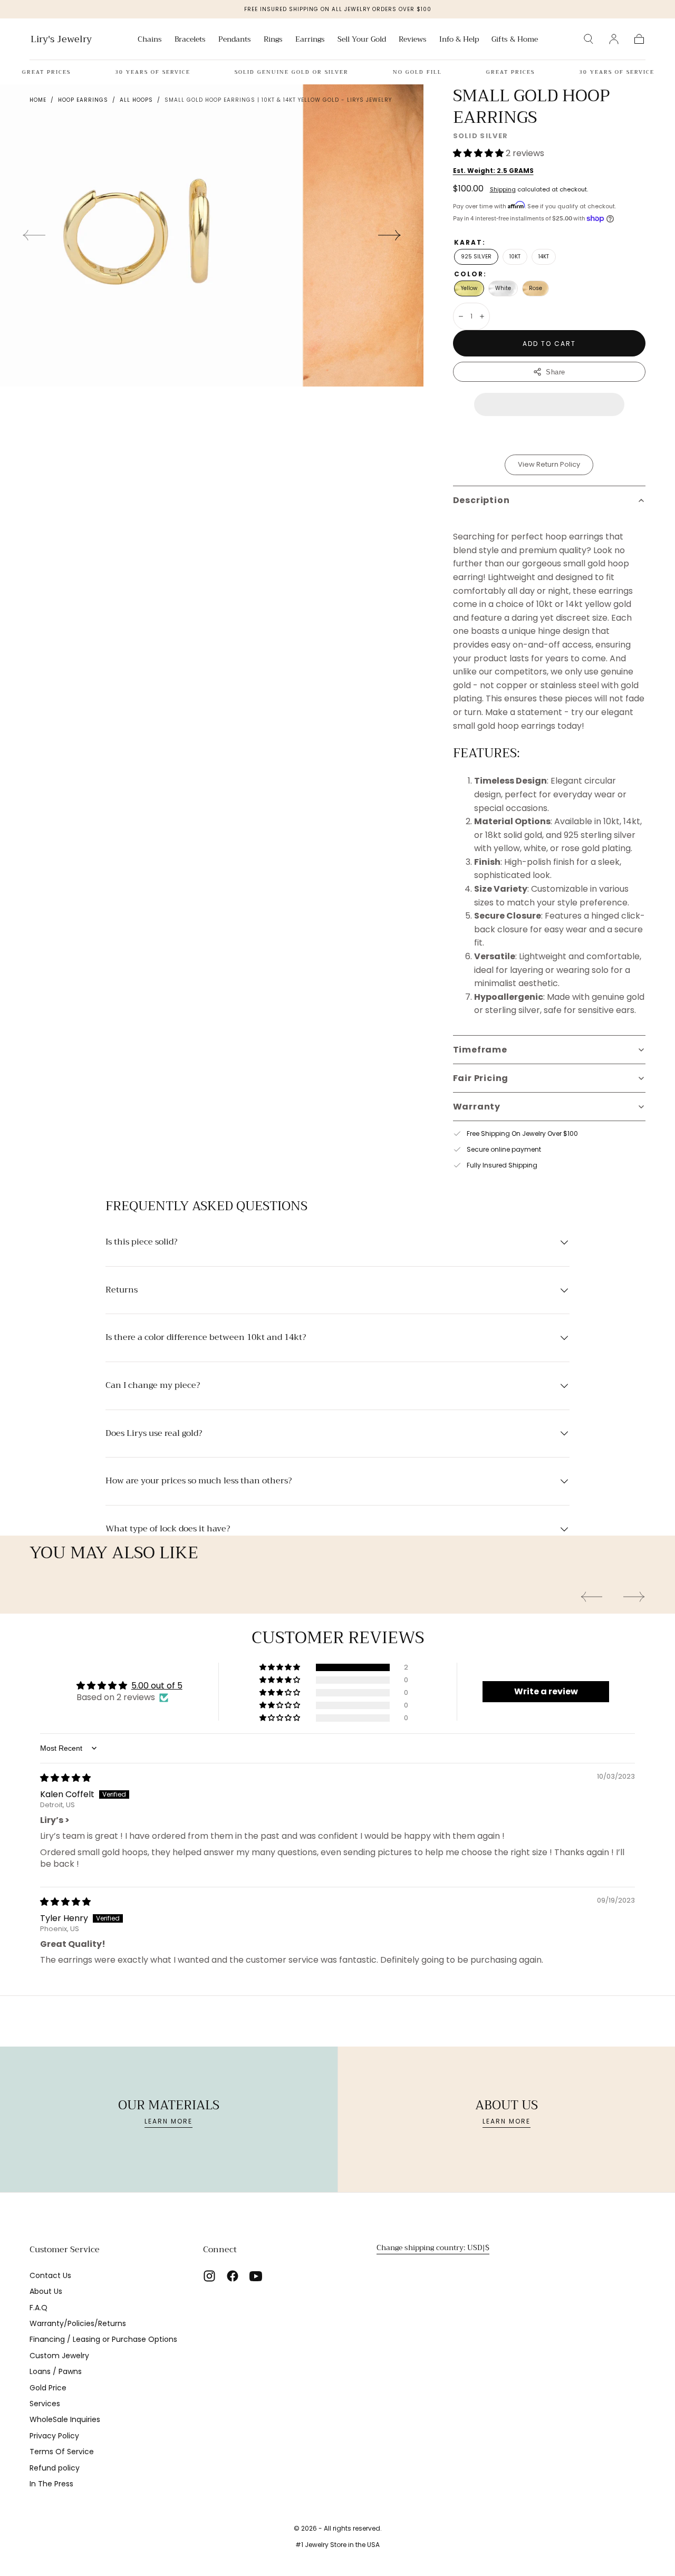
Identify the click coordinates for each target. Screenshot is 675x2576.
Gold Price (48, 2388)
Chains (150, 40)
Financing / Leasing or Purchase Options (103, 2339)
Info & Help (459, 40)
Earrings (310, 40)
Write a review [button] (546, 1691)
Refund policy (55, 2468)
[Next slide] (390, 235)
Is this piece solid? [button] (141, 1242)
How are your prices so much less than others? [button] (199, 1481)
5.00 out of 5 (157, 1686)
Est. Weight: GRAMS (493, 171)
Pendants (235, 40)
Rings (273, 40)
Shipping (503, 189)
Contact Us (50, 2275)
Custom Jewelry (59, 2356)
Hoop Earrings (83, 100)
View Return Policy (549, 464)
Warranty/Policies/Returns (78, 2323)
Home (38, 100)
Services (45, 2404)
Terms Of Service (62, 2452)
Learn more (168, 2121)
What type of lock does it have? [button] (168, 1529)
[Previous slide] (34, 235)
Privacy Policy (54, 2436)
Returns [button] (122, 1290)
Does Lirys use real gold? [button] (154, 1434)
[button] (589, 39)
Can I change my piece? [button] (153, 1386)
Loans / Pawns (56, 2371)
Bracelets (190, 40)
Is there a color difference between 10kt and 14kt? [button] (206, 1338)
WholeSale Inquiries (65, 2419)
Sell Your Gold (362, 40)
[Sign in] (614, 39)
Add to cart (549, 344)
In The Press (51, 2484)
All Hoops (136, 100)
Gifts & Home (515, 40)
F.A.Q (38, 2308)
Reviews (413, 40)
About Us (46, 2291)
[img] (65, 1778)
